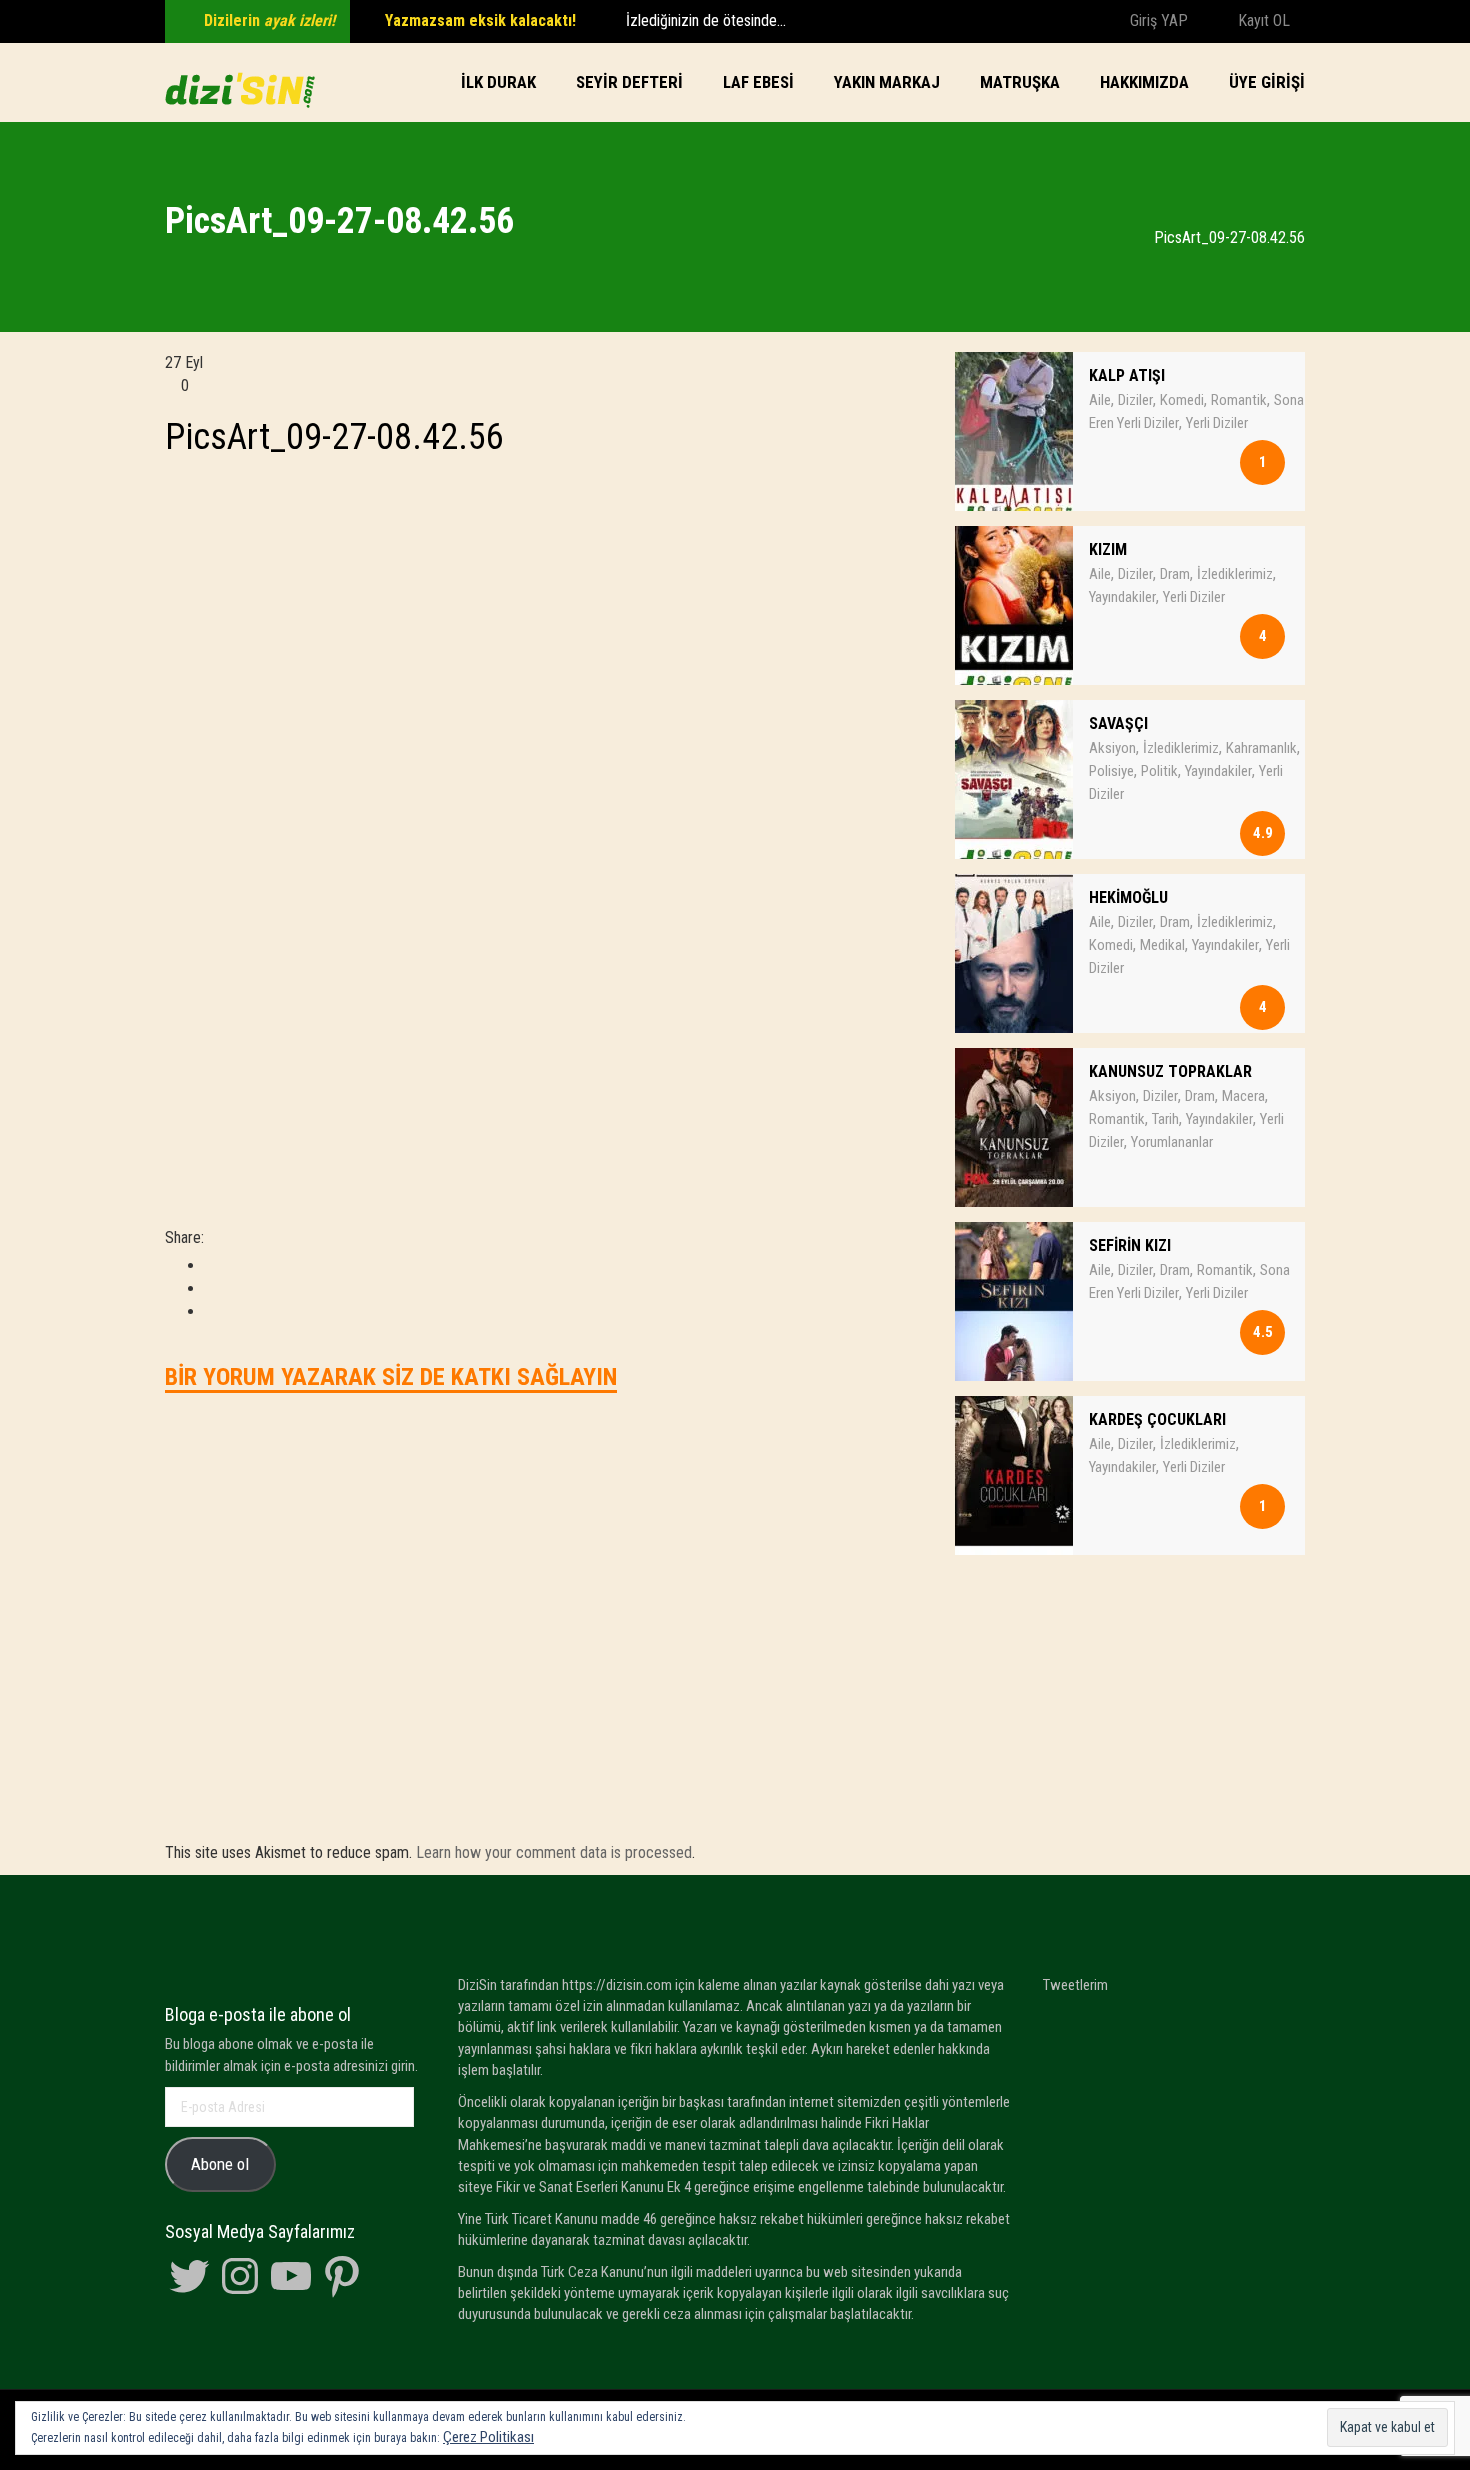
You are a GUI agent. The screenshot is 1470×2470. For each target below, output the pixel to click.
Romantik (1239, 400)
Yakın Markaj (887, 82)
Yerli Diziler (1217, 423)
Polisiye (1111, 771)
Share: (184, 1237)
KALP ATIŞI (1127, 375)
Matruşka (1020, 82)
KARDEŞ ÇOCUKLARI (1157, 1419)
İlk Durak (498, 82)
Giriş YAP (1157, 20)
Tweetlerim (1075, 1985)
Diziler (1135, 400)
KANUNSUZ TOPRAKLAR (1170, 1071)
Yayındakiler (1122, 597)
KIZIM (1108, 549)
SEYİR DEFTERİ (629, 82)
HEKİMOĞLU (1128, 897)
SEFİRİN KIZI (1130, 1245)
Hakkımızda (1144, 82)
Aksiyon (1112, 748)
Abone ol (220, 2164)
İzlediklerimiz (1235, 574)
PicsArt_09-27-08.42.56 (334, 437)
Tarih (1165, 1119)
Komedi (1182, 400)
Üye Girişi (1267, 82)
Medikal (1162, 945)
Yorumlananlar (1172, 1142)
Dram (1175, 574)
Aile (1100, 400)
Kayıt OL (1262, 20)
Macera (1243, 1096)
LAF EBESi (758, 82)
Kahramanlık (1261, 748)
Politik (1159, 771)
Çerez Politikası (488, 2437)
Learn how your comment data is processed (554, 1852)
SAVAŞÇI (1118, 723)
